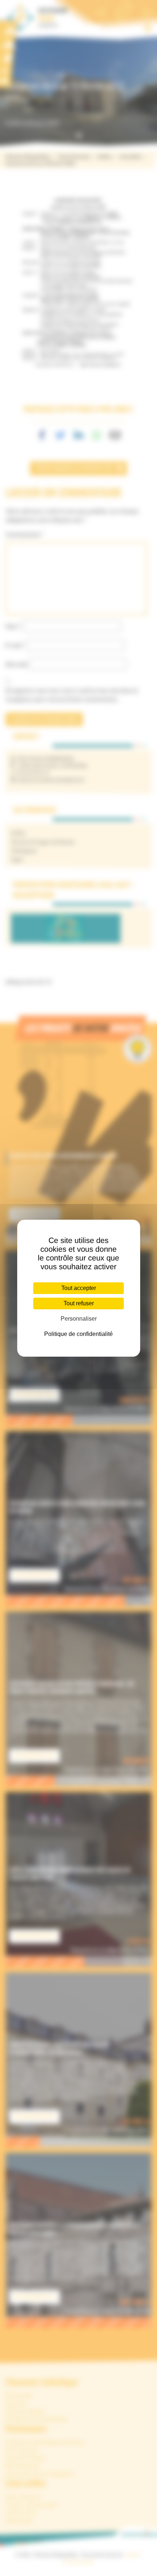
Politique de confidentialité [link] (78, 1334)
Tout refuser (79, 1303)
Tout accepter (79, 1288)
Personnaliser (79, 1319)
